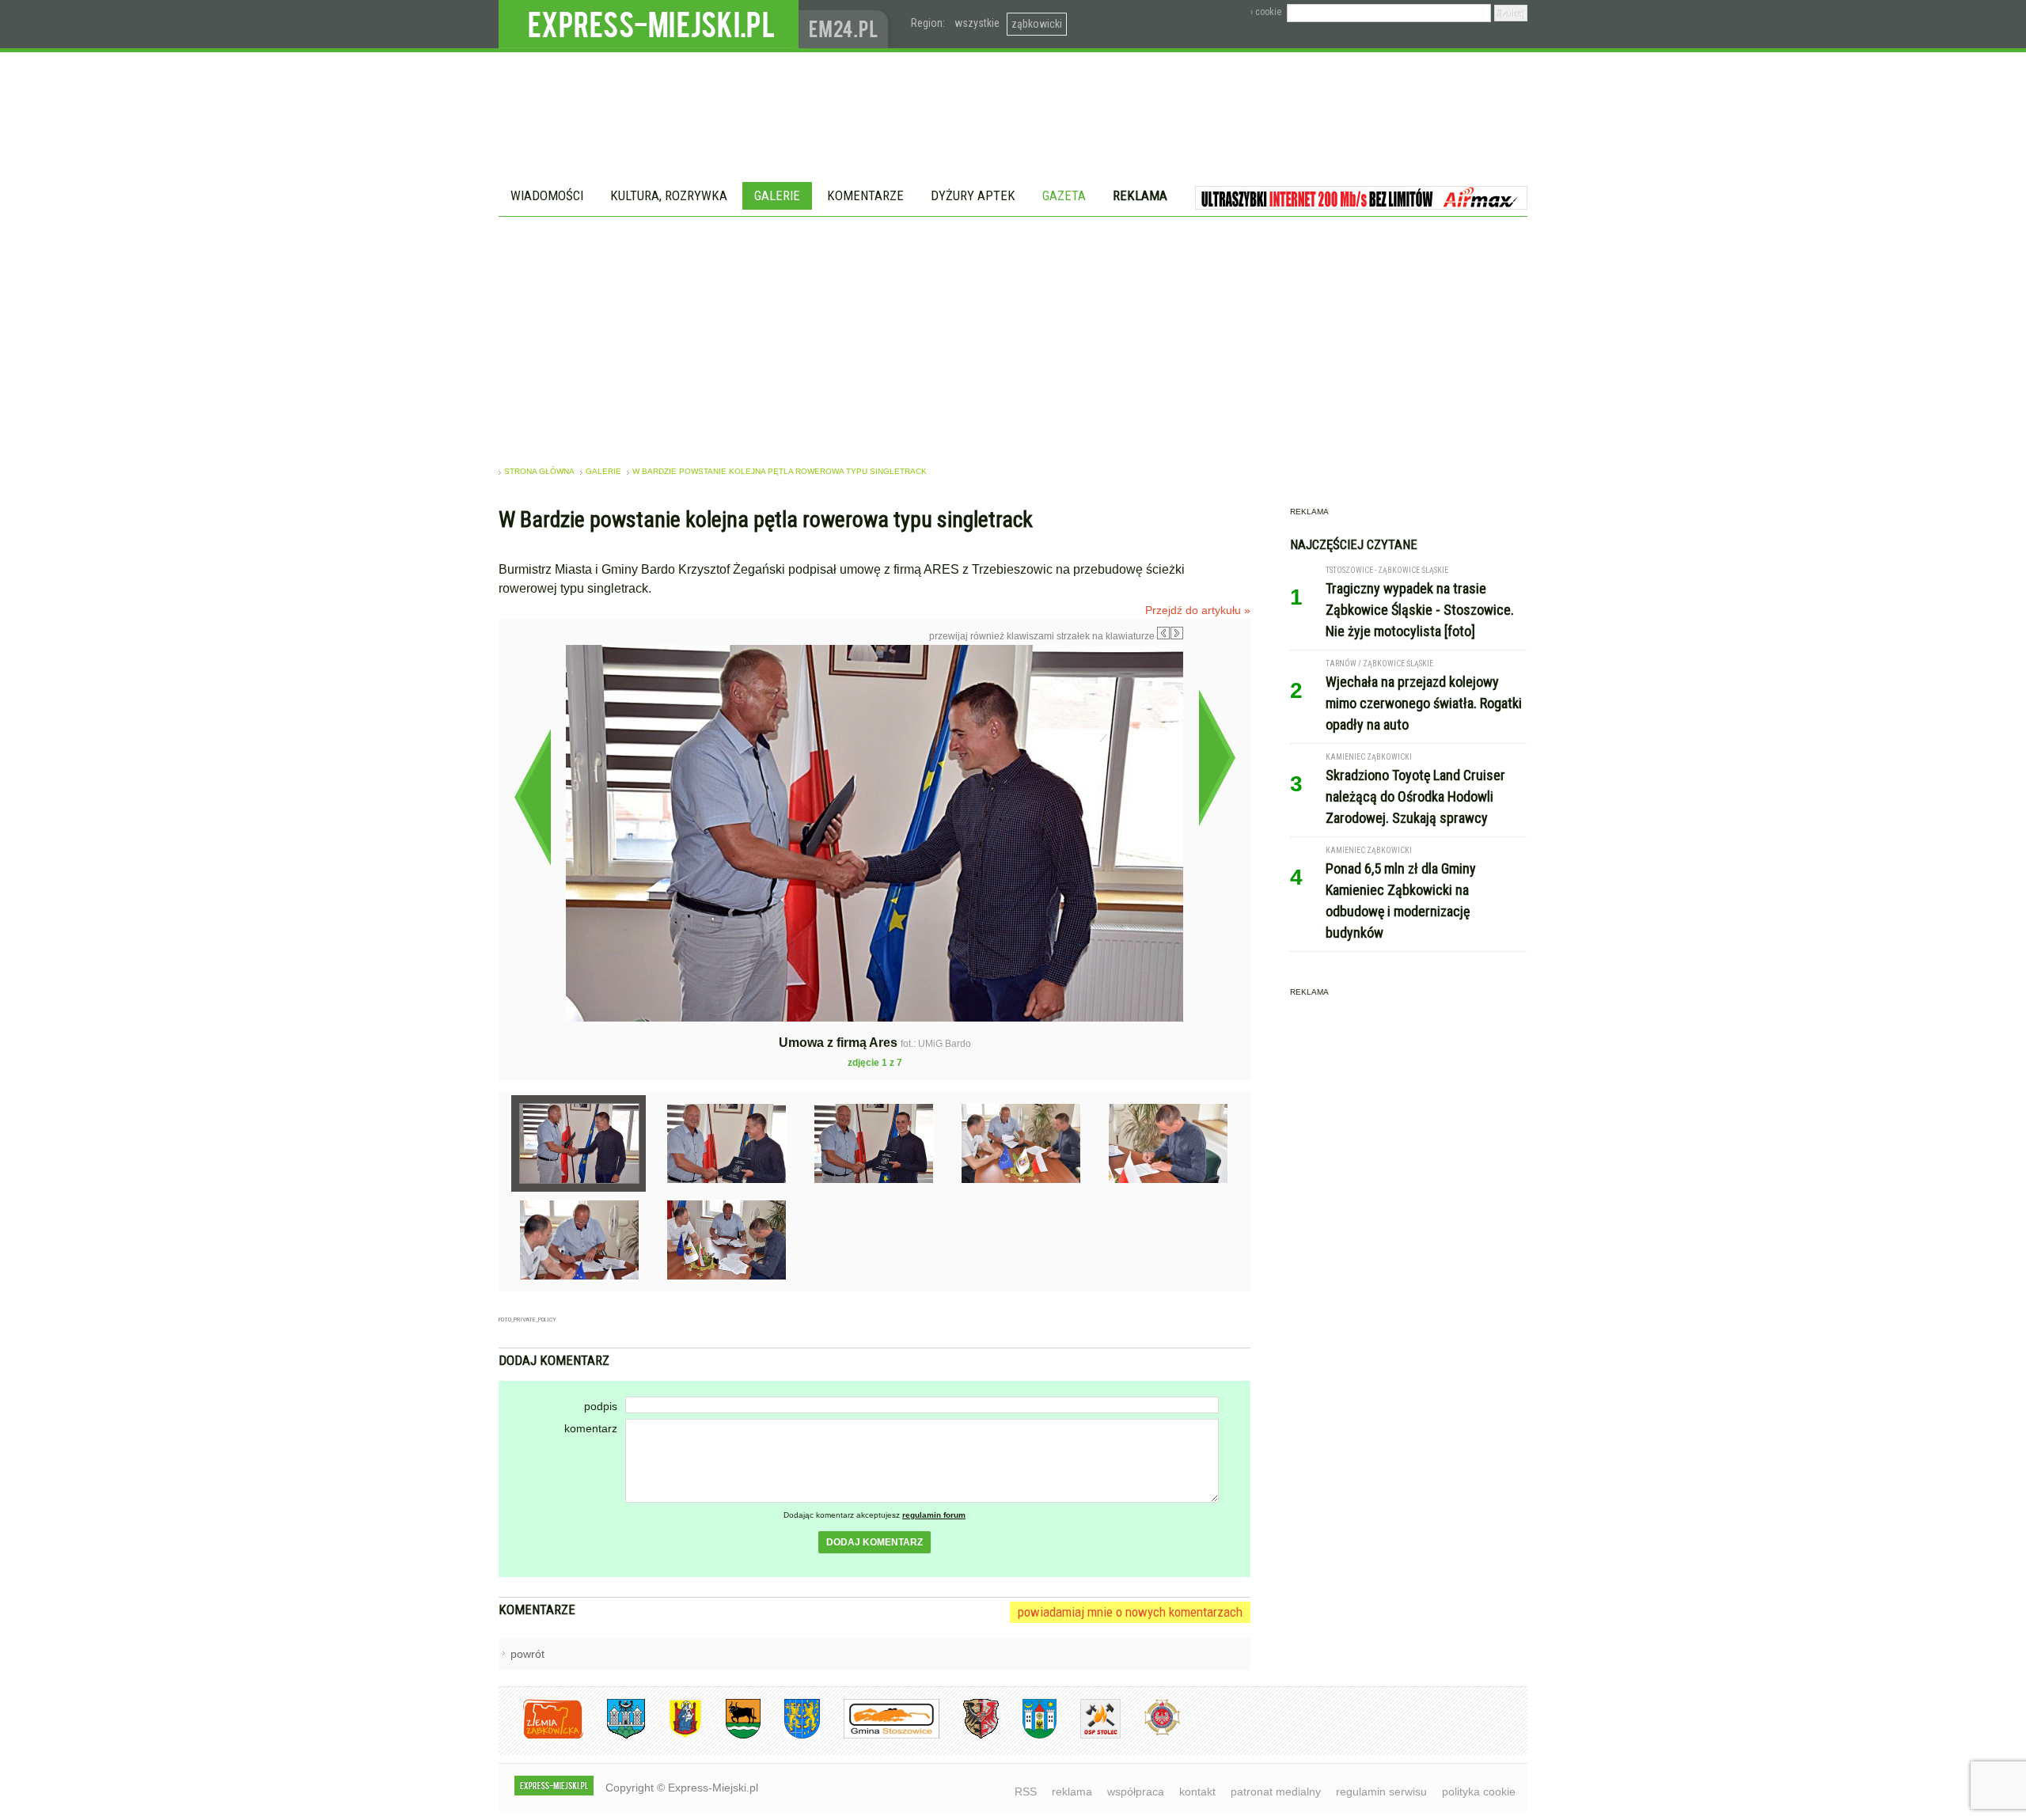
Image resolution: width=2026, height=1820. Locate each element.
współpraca (1136, 1792)
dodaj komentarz (875, 1542)
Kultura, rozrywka (669, 195)
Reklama (1140, 195)
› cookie (1266, 12)
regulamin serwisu (1381, 1792)
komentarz (591, 1428)
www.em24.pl (847, 24)
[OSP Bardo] (1150, 1733)
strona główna (539, 471)
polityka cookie (1479, 1792)
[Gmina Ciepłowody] (731, 1736)
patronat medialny (1276, 1792)
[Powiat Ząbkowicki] (541, 1736)
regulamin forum (934, 1515)
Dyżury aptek (973, 195)
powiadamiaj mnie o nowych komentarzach (1130, 1612)
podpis (601, 1406)
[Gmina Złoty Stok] (969, 1736)
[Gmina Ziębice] (1028, 1736)
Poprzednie (532, 797)
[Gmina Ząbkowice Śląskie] (614, 1736)
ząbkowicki (1037, 24)
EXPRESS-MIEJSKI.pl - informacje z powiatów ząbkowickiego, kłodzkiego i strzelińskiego (649, 25)
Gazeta (1064, 195)
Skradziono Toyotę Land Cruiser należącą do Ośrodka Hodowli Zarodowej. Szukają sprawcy (1415, 796)
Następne (1217, 757)
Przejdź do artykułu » (1198, 610)
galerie (603, 471)
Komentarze (865, 195)
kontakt (1197, 1792)
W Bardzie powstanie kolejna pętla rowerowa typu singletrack (780, 471)
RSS (1026, 1792)
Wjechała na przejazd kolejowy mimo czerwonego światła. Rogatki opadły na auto (1424, 703)
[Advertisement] (1013, 336)
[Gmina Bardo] (673, 1736)
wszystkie (977, 23)
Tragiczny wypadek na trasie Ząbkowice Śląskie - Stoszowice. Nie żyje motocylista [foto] (1420, 610)
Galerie (777, 195)
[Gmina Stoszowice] (880, 1736)
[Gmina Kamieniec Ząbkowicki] (790, 1736)
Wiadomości (547, 195)
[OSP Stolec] (1089, 1736)
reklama (1072, 1792)
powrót (527, 1654)
